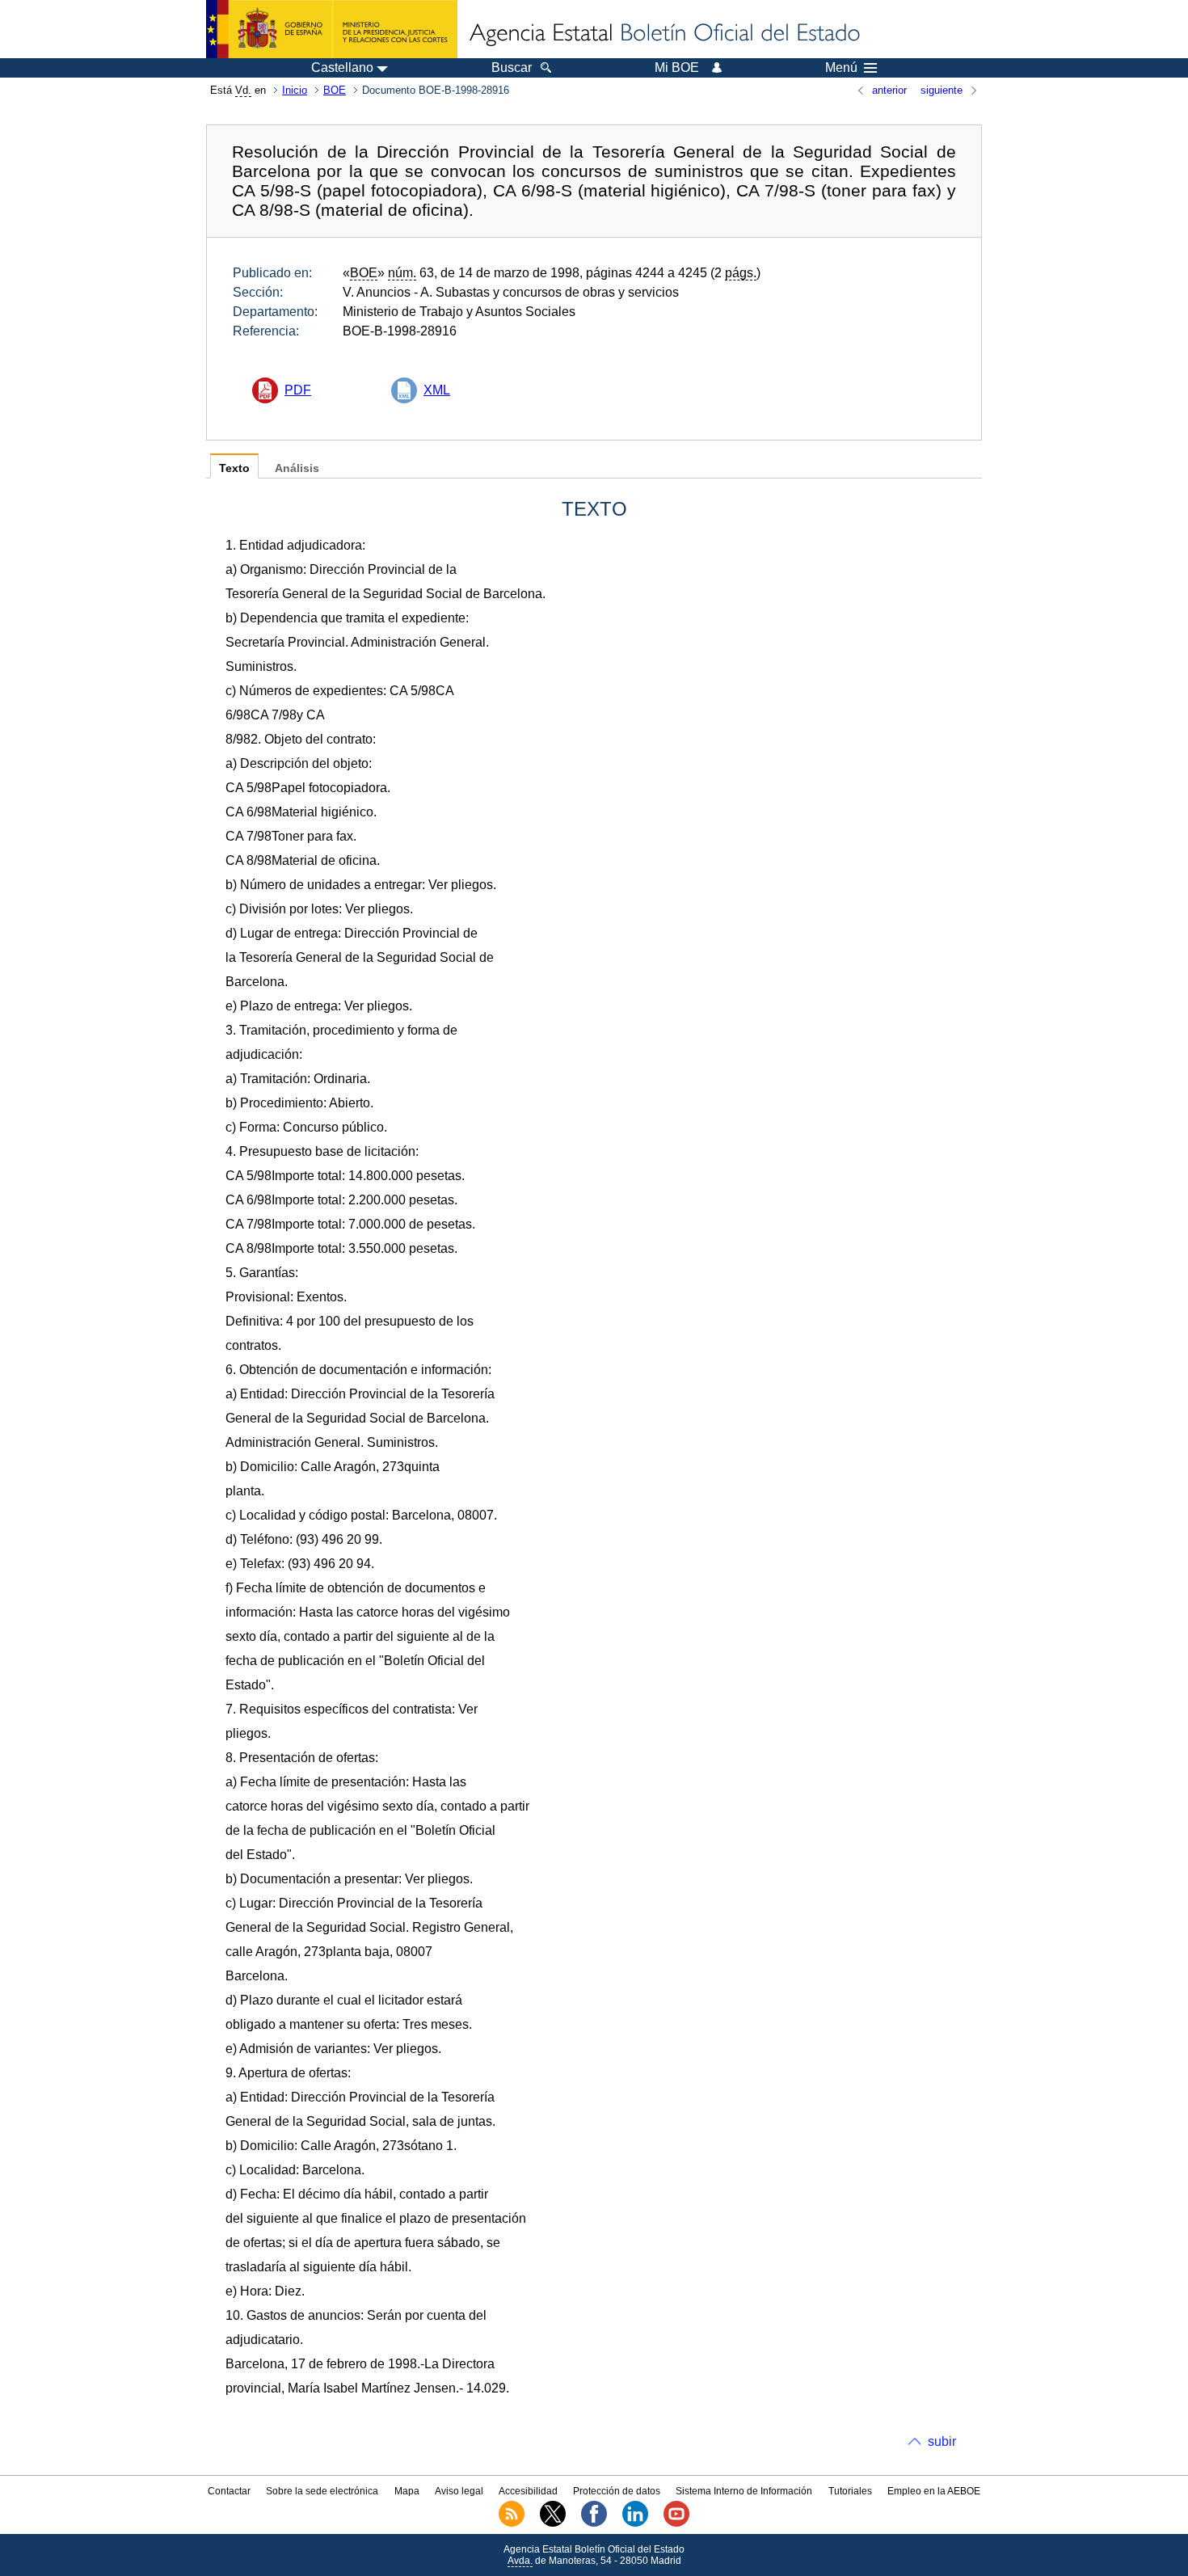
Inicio (295, 90)
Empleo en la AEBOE (934, 2491)
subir (942, 2441)
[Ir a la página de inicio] (664, 34)
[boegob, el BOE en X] (553, 2523)
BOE (335, 90)
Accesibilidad (528, 2491)
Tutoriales (850, 2491)
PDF (298, 390)
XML (437, 390)
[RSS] (512, 2523)
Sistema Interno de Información (744, 2491)
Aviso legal (459, 2491)
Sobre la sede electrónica (322, 2491)
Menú (841, 68)
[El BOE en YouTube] (676, 2523)
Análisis (297, 468)
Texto (234, 468)
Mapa (407, 2491)
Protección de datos (617, 2491)
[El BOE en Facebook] (594, 2523)
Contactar (229, 2491)
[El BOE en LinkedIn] (635, 2523)
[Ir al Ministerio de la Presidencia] (332, 29)
